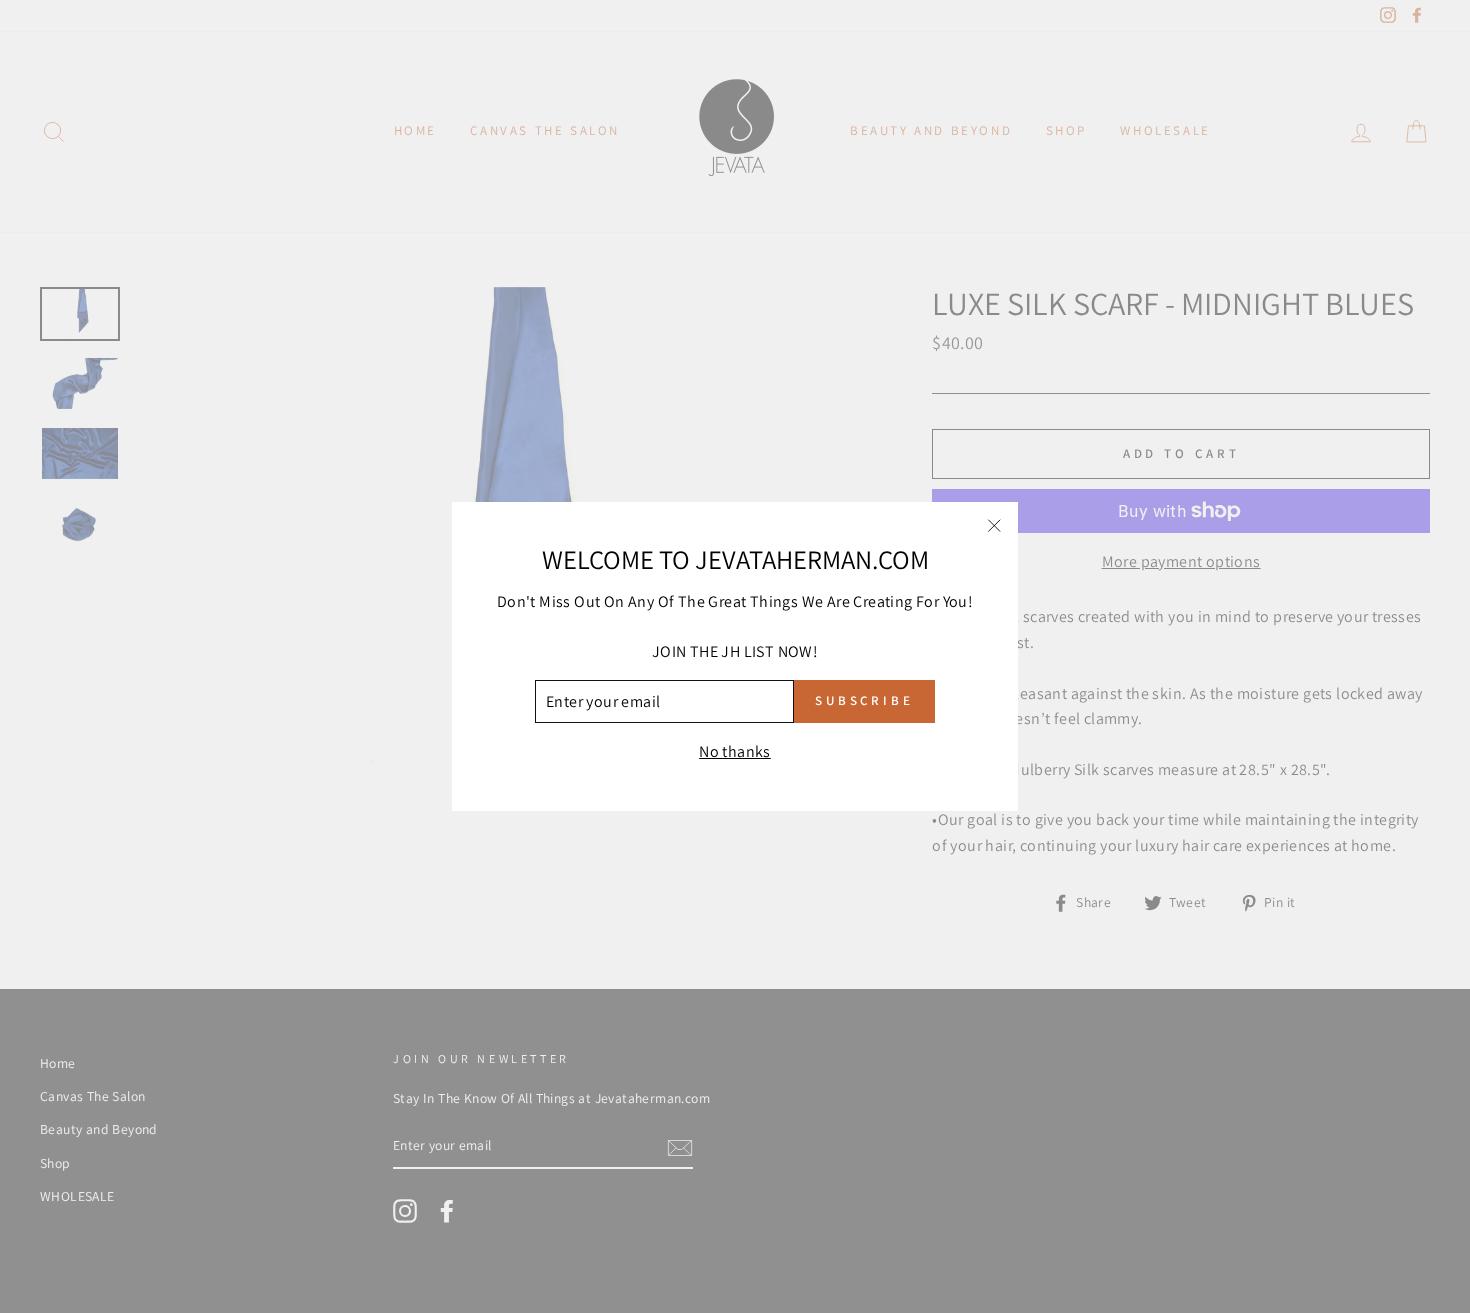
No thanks (735, 751)
